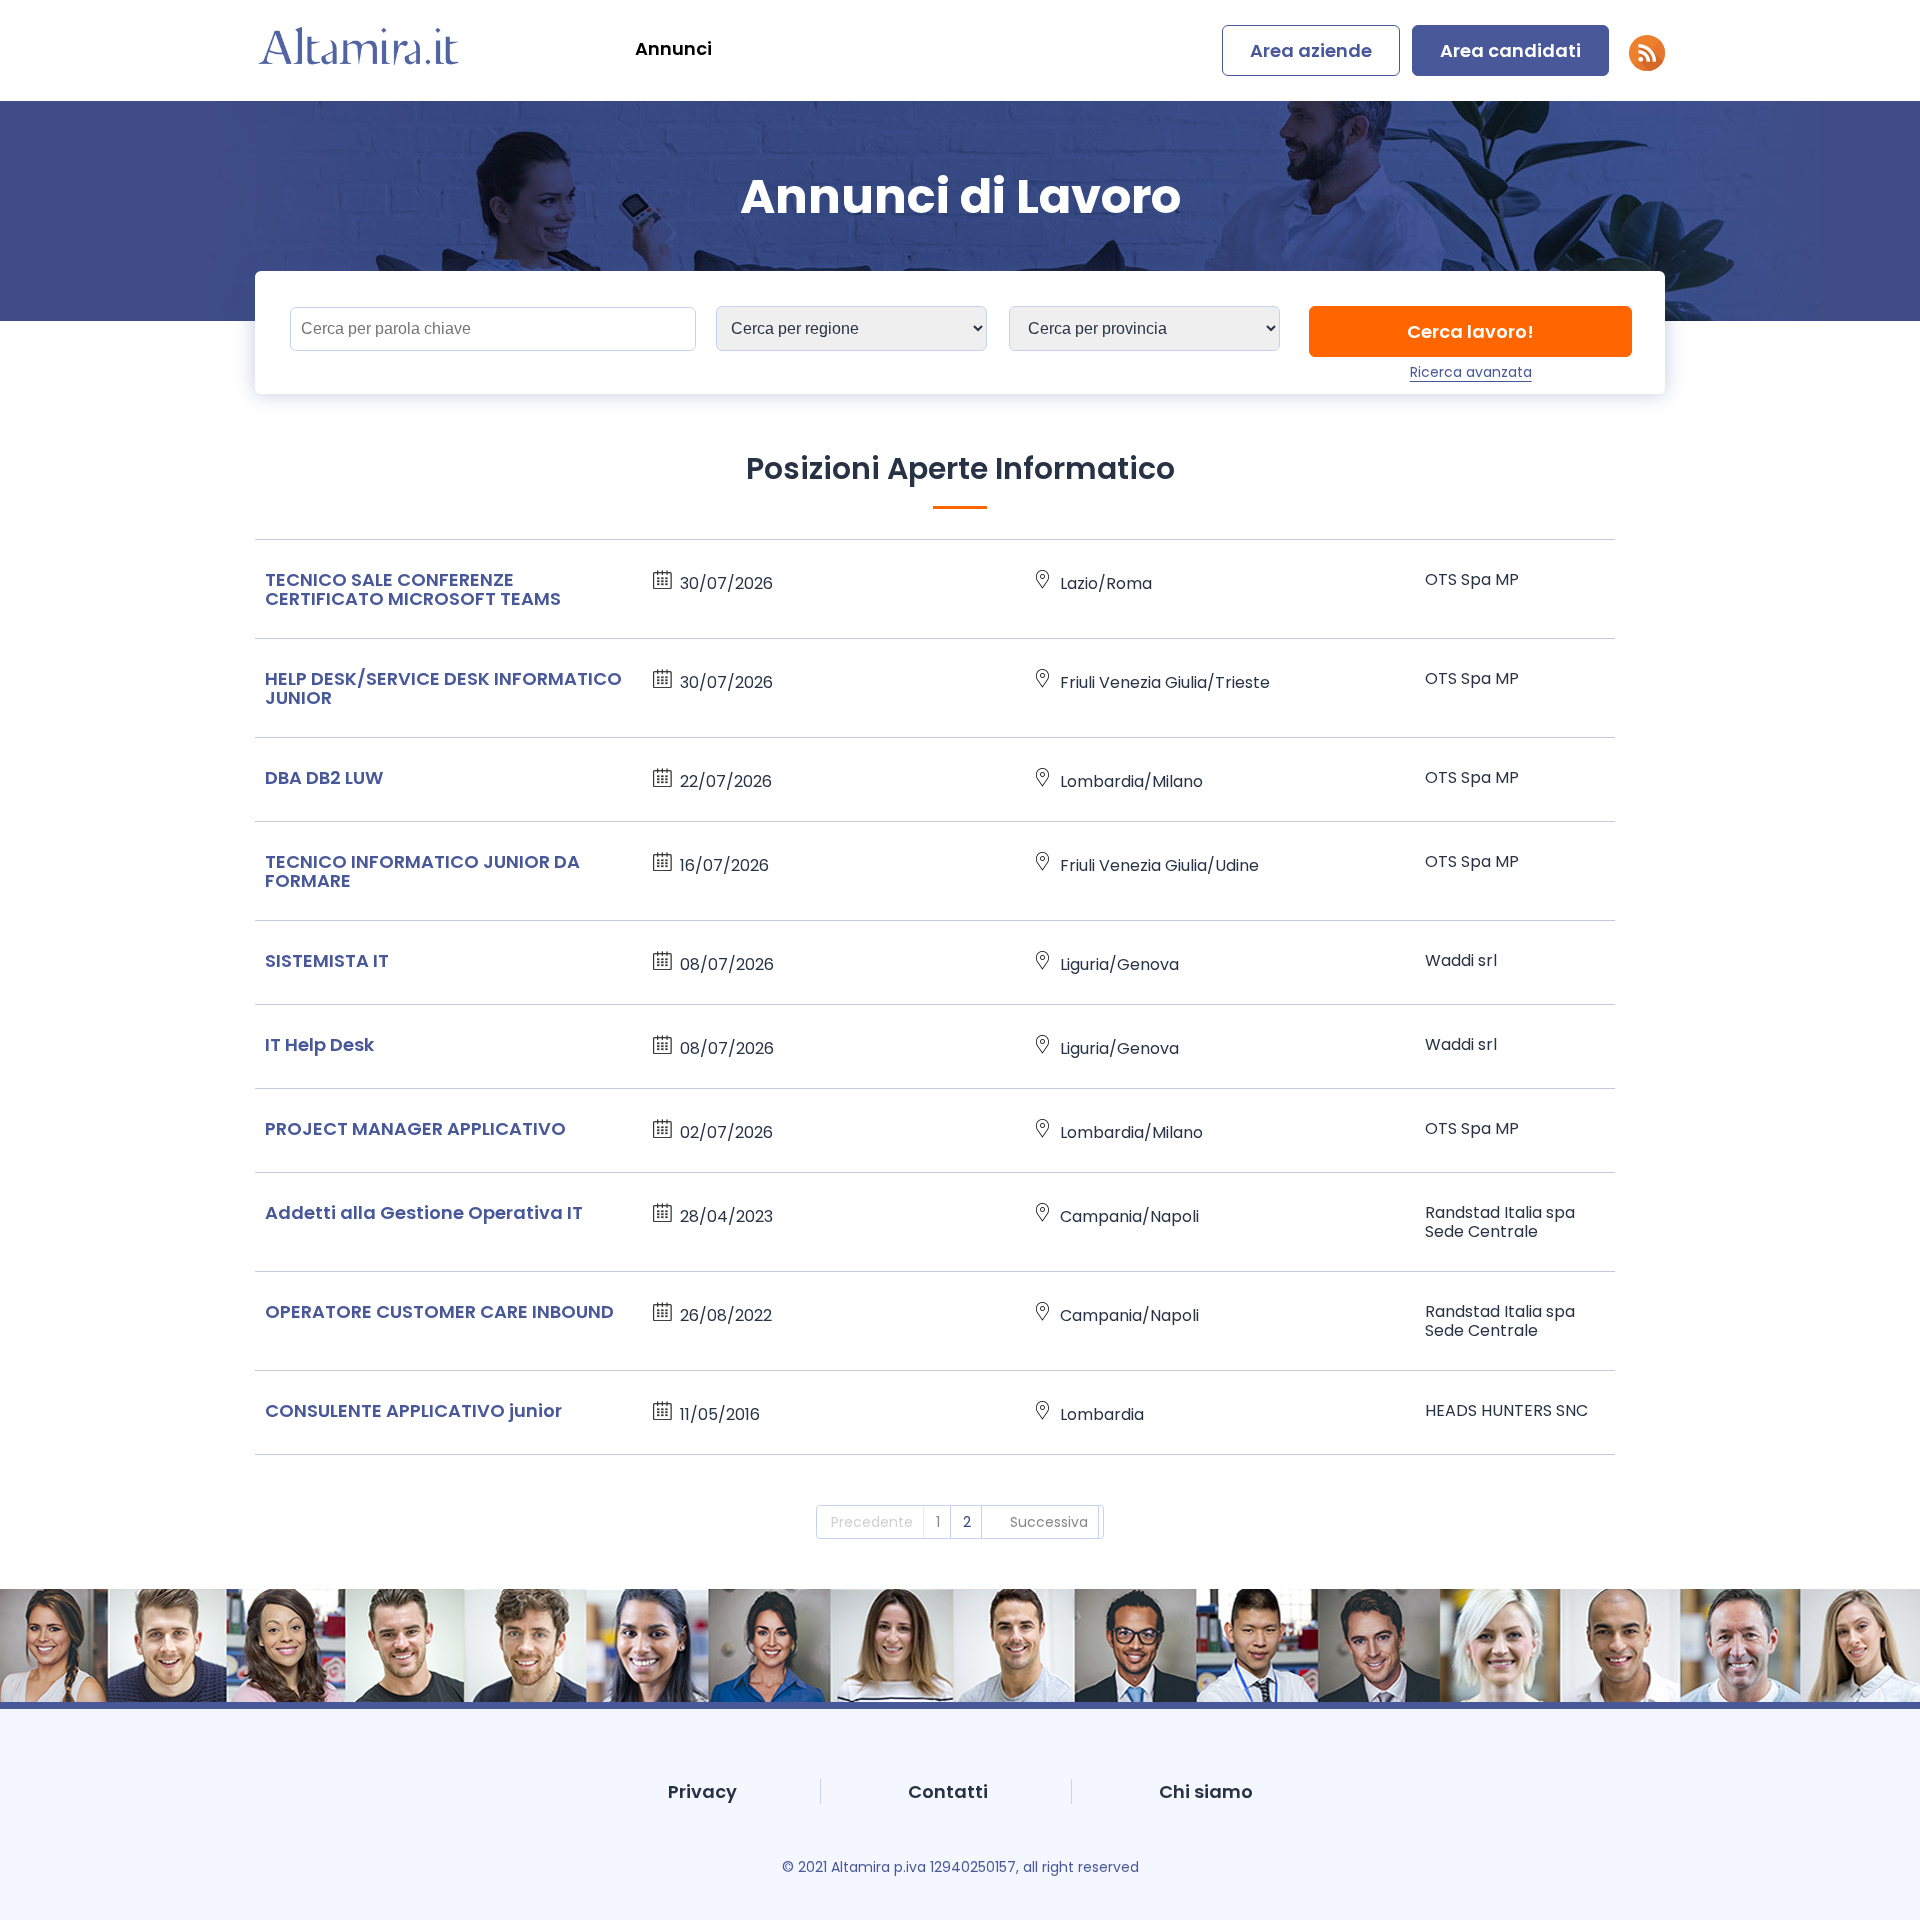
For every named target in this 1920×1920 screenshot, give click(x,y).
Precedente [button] (872, 1522)
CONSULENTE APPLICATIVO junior (413, 1410)
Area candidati (1510, 50)
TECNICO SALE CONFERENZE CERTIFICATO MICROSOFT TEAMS (413, 589)
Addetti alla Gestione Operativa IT (424, 1212)
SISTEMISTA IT (327, 960)
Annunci (673, 48)
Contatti (948, 1791)
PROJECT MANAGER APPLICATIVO (415, 1128)
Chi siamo (1206, 1791)
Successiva (1049, 1522)
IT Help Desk (319, 1044)
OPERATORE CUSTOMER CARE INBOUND (439, 1311)
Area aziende (1311, 50)
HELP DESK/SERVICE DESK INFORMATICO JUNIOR (443, 688)
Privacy (702, 1791)
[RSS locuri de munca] (1647, 65)
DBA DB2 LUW (324, 777)
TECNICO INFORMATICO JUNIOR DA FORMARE (422, 871)
